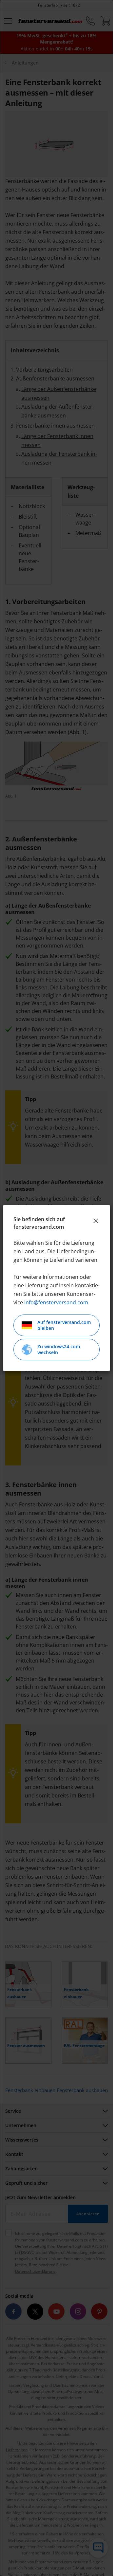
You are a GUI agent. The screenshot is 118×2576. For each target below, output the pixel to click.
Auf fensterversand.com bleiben (64, 1325)
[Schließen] (96, 1221)
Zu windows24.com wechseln (59, 1349)
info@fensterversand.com (56, 1302)
